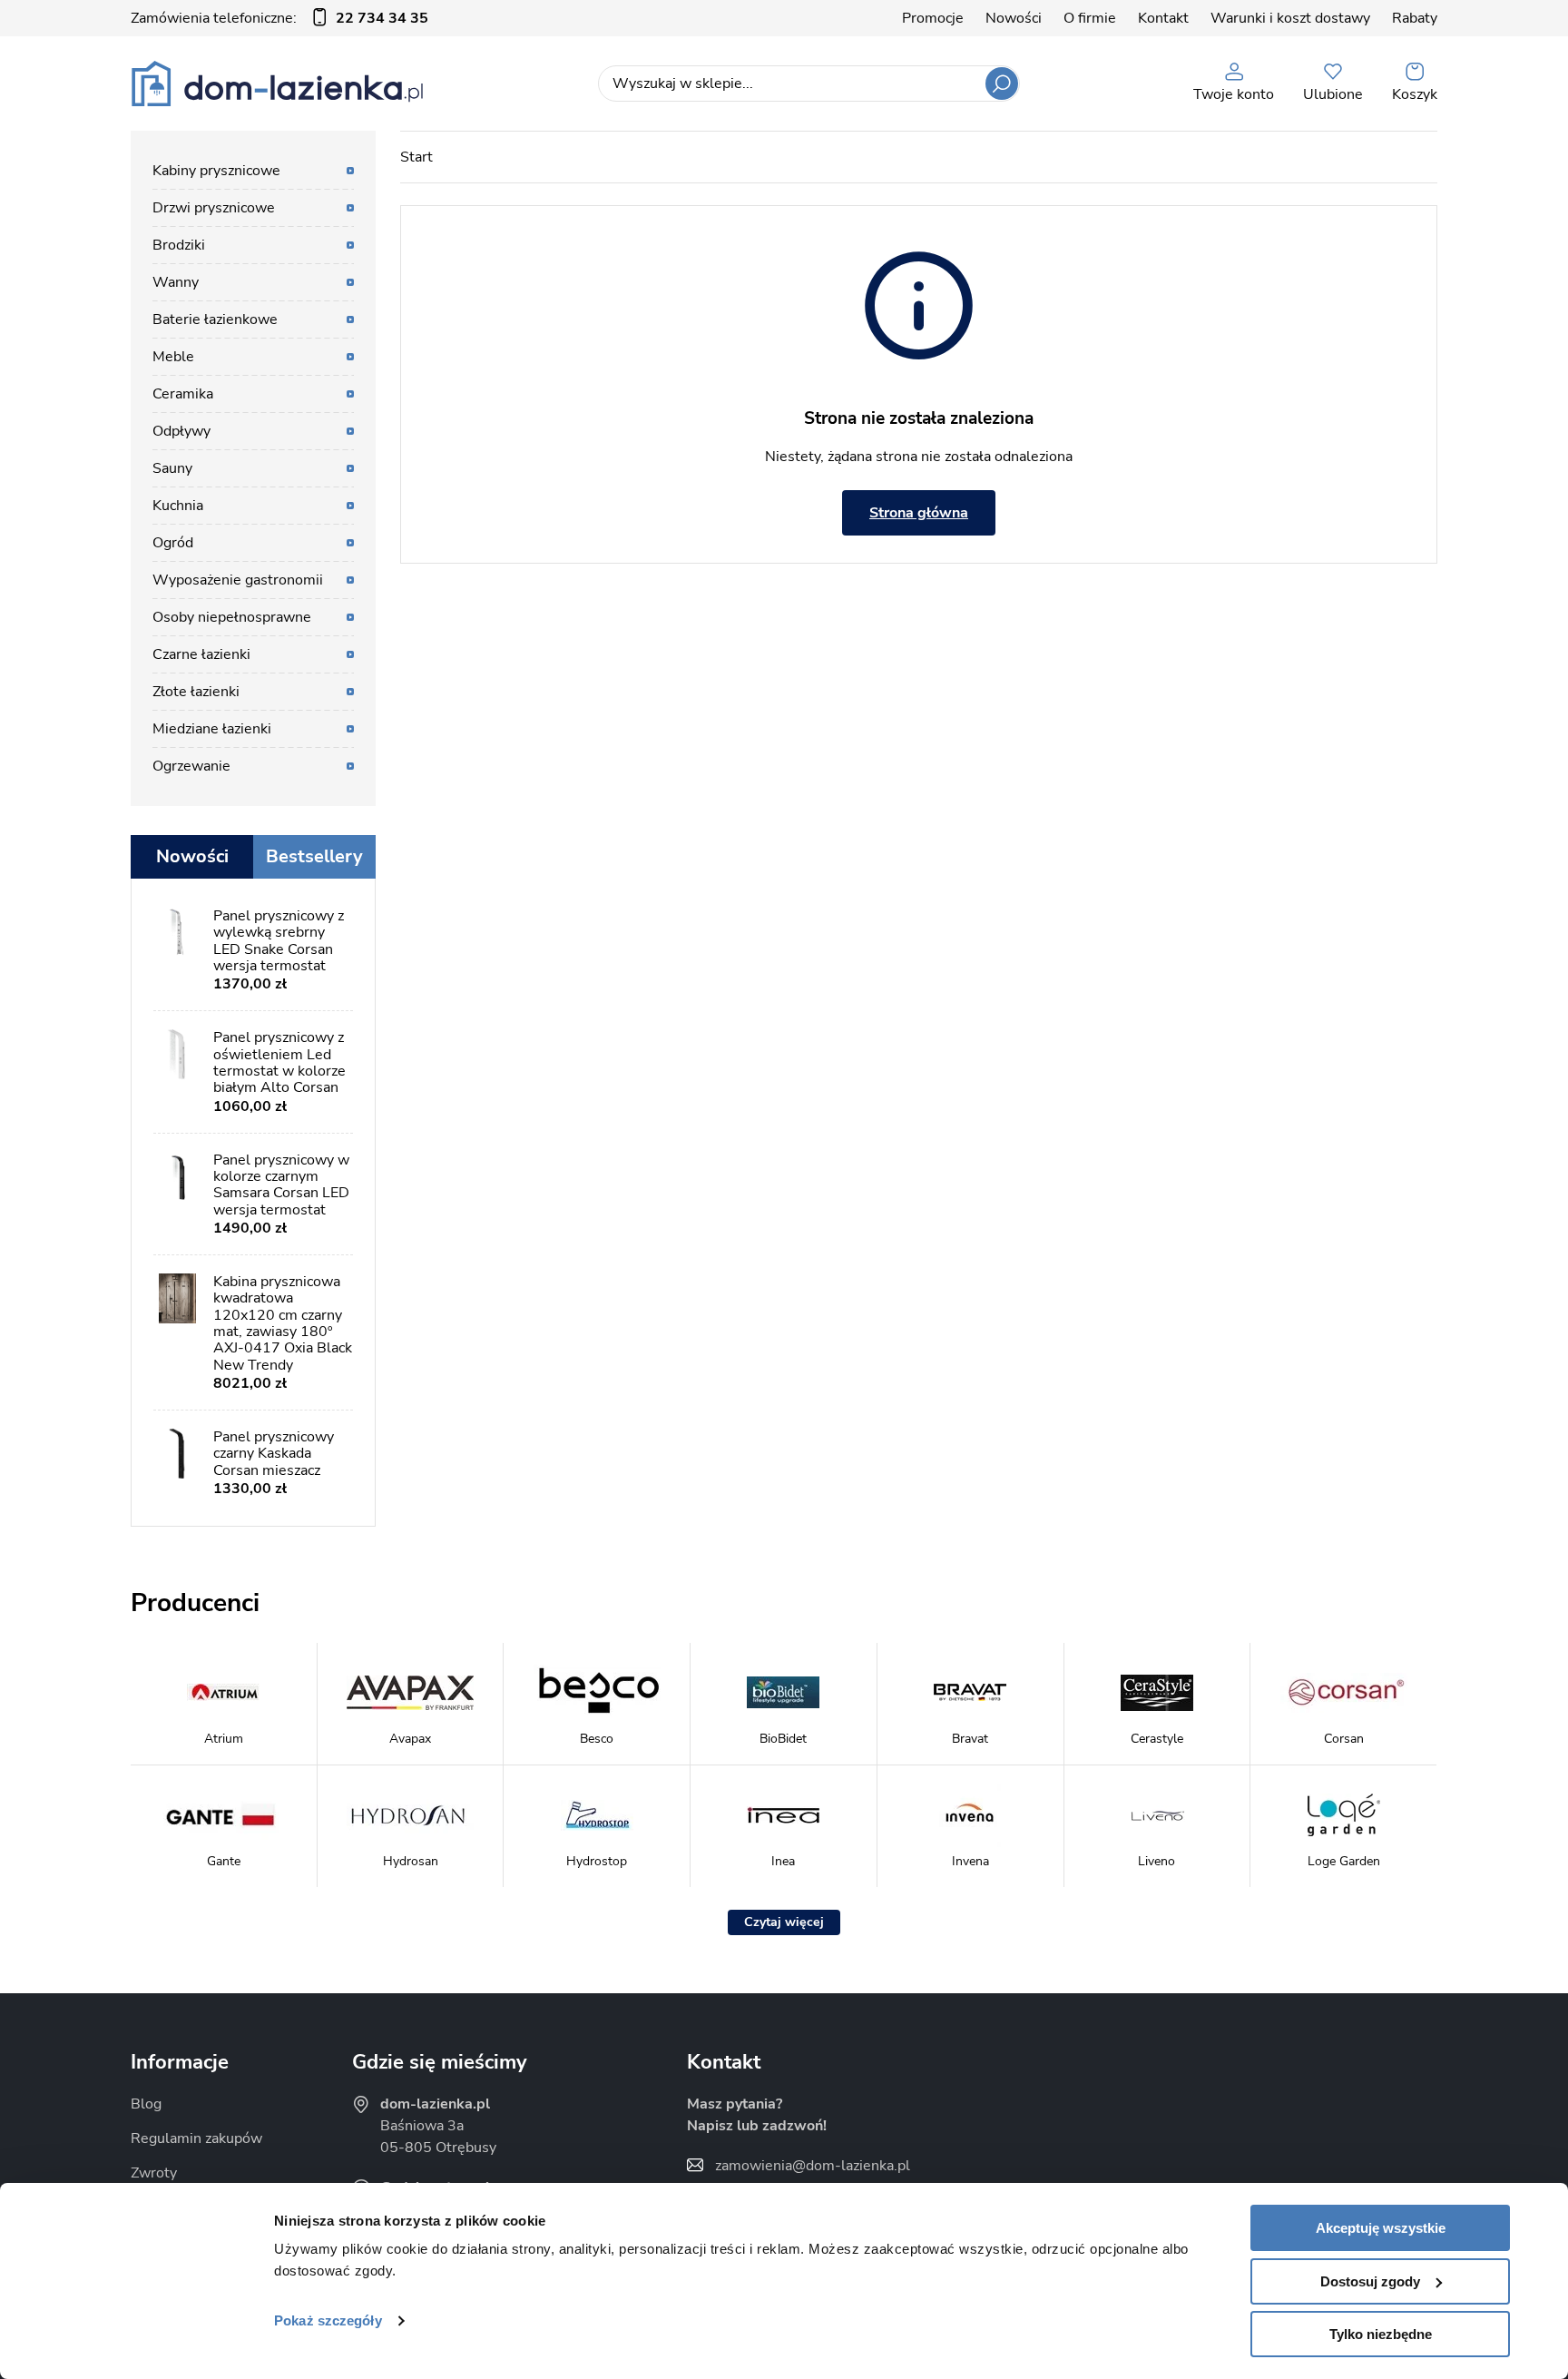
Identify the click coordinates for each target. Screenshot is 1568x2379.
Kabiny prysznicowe (216, 171)
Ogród (173, 543)
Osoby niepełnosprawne (232, 617)
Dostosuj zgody (1370, 2281)
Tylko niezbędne (1381, 2334)
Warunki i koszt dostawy (1290, 18)
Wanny (176, 282)
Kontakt (1163, 18)
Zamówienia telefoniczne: (279, 18)
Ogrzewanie (191, 766)
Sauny (172, 468)
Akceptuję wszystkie (1381, 2228)
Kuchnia (178, 506)
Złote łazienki (196, 692)
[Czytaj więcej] (784, 1922)
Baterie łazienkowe (215, 319)
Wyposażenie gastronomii (238, 580)
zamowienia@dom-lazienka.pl (813, 2166)
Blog (146, 2104)
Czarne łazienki (201, 654)
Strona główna (919, 513)
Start (416, 157)
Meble (173, 357)
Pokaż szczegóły (328, 2320)
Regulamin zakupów (196, 2138)
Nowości (1014, 18)
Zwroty (154, 2173)
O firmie (1090, 18)
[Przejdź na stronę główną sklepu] (277, 84)
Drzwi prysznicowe (214, 208)
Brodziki (179, 245)
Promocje (933, 18)
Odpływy (181, 431)
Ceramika (183, 394)
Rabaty (1415, 18)
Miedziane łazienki (212, 729)
